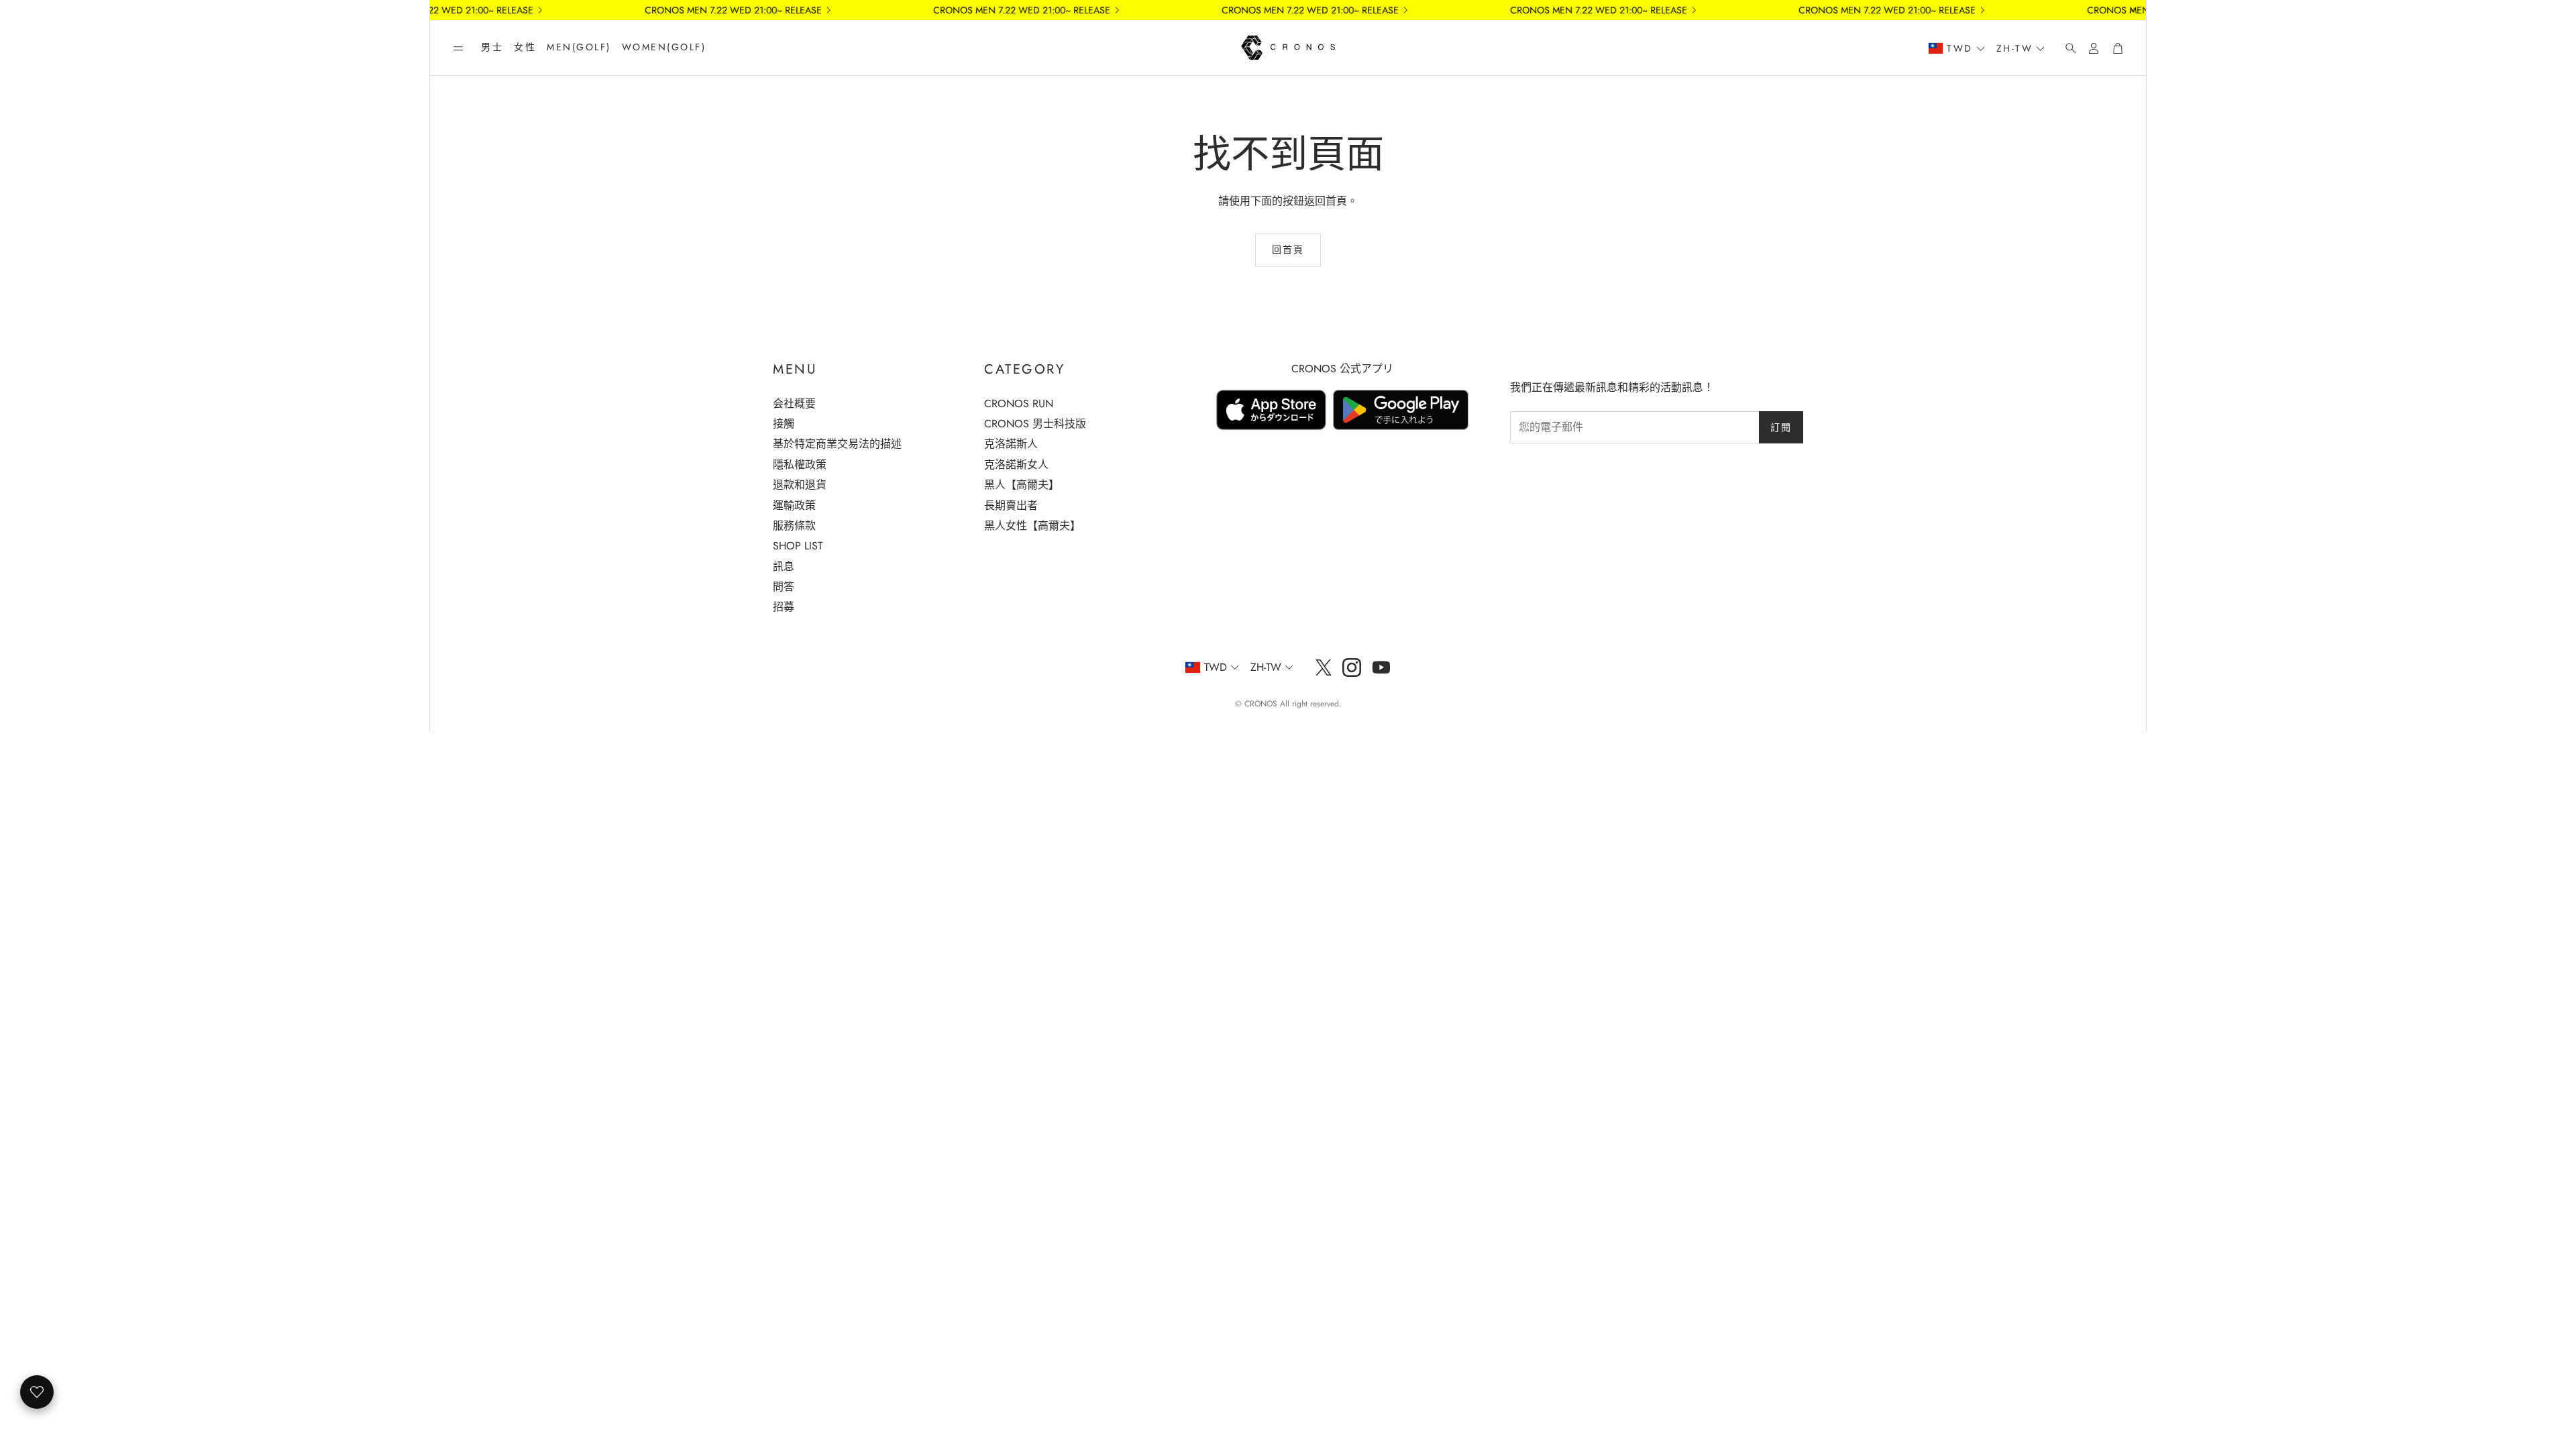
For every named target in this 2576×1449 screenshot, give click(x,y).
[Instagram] (1352, 667)
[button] (458, 48)
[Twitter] (1324, 667)
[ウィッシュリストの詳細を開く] (37, 1392)
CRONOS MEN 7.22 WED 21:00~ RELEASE (1266, 10)
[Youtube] (1381, 667)
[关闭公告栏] (2133, 10)
